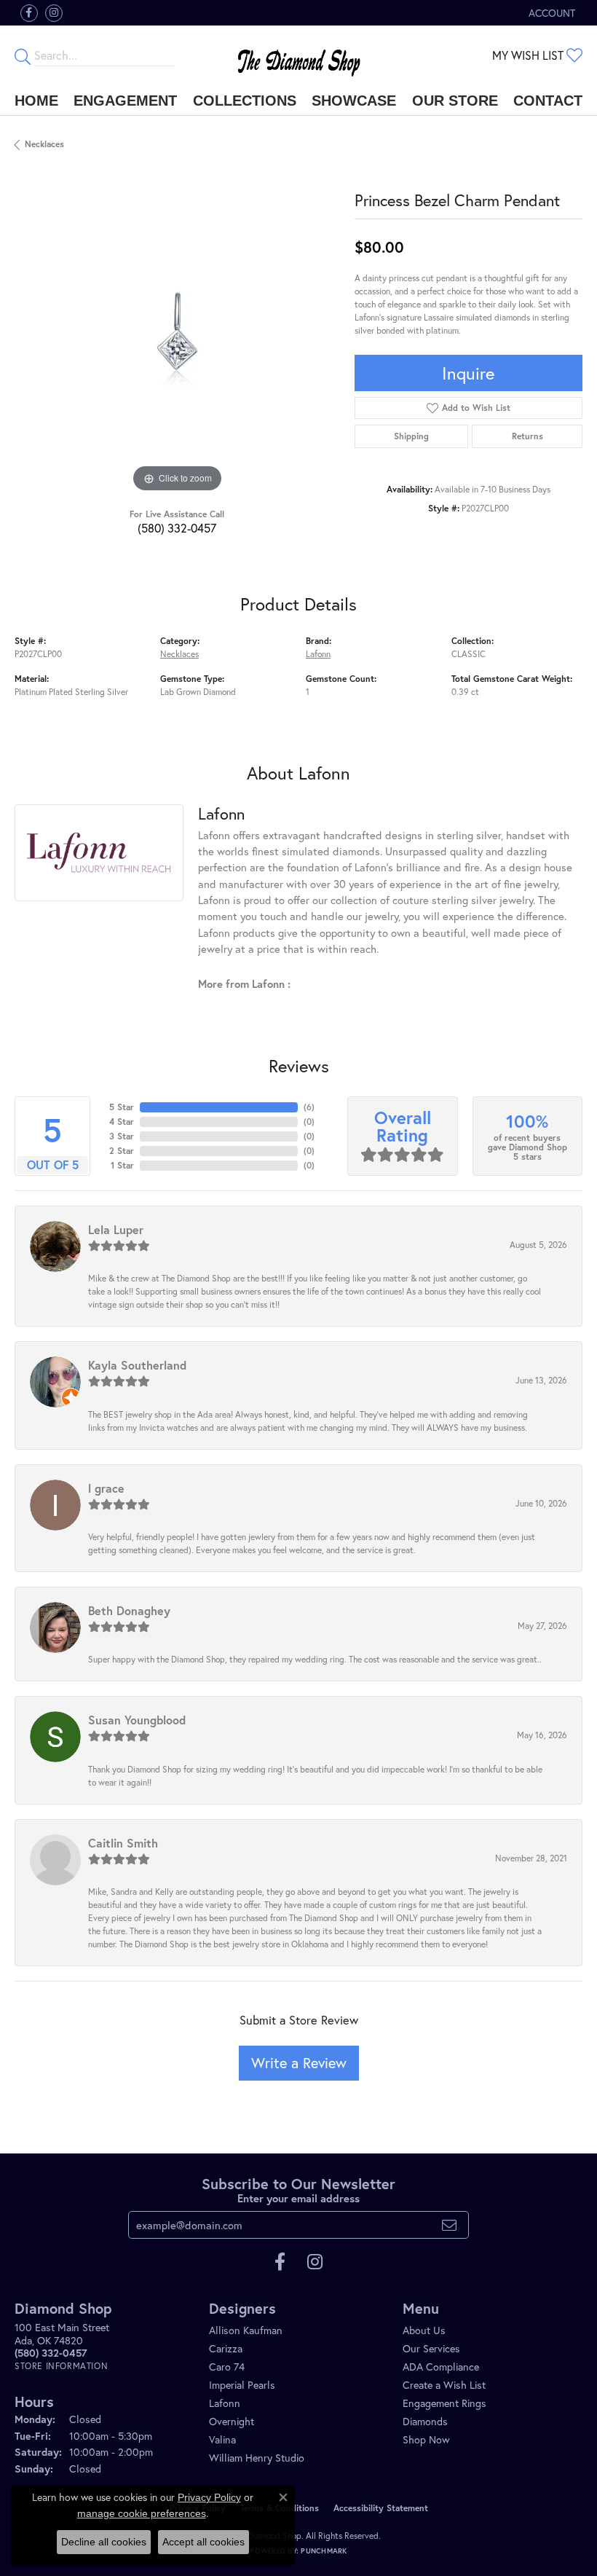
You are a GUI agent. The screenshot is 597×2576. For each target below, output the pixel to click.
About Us (424, 2330)
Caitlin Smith (123, 1843)
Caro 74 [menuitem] (227, 2367)
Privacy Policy (209, 2497)
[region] (177, 333)
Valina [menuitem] (222, 2439)
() (309, 1107)
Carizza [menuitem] (226, 2348)
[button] (550, 13)
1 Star (122, 1165)
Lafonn (318, 654)
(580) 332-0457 (177, 528)
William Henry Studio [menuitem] (257, 2458)
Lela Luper (116, 1229)
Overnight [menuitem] (232, 2421)
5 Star (122, 1107)
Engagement (125, 101)
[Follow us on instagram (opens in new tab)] (54, 13)
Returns (527, 436)
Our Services (431, 2348)
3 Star (122, 1136)
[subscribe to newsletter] (449, 2225)
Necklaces (44, 144)
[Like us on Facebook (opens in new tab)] (29, 13)
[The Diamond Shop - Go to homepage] (299, 56)
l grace (106, 1488)
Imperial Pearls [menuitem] (242, 2385)
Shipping (411, 436)
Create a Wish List (444, 2385)
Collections (245, 101)
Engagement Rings (444, 2403)
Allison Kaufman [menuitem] (246, 2330)
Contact (548, 101)
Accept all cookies (203, 2542)
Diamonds (425, 2421)
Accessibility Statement (381, 2508)
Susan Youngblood (137, 1720)
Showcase (354, 101)
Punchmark (324, 2551)
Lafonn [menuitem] (225, 2403)
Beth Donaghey (129, 1610)
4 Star (122, 1122)
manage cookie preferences (142, 2513)
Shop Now (426, 2439)
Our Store (455, 101)
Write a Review (299, 2063)
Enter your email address (298, 2198)
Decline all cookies (104, 2542)
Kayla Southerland (137, 1365)
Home (36, 101)
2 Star (122, 1151)
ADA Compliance (441, 2367)
